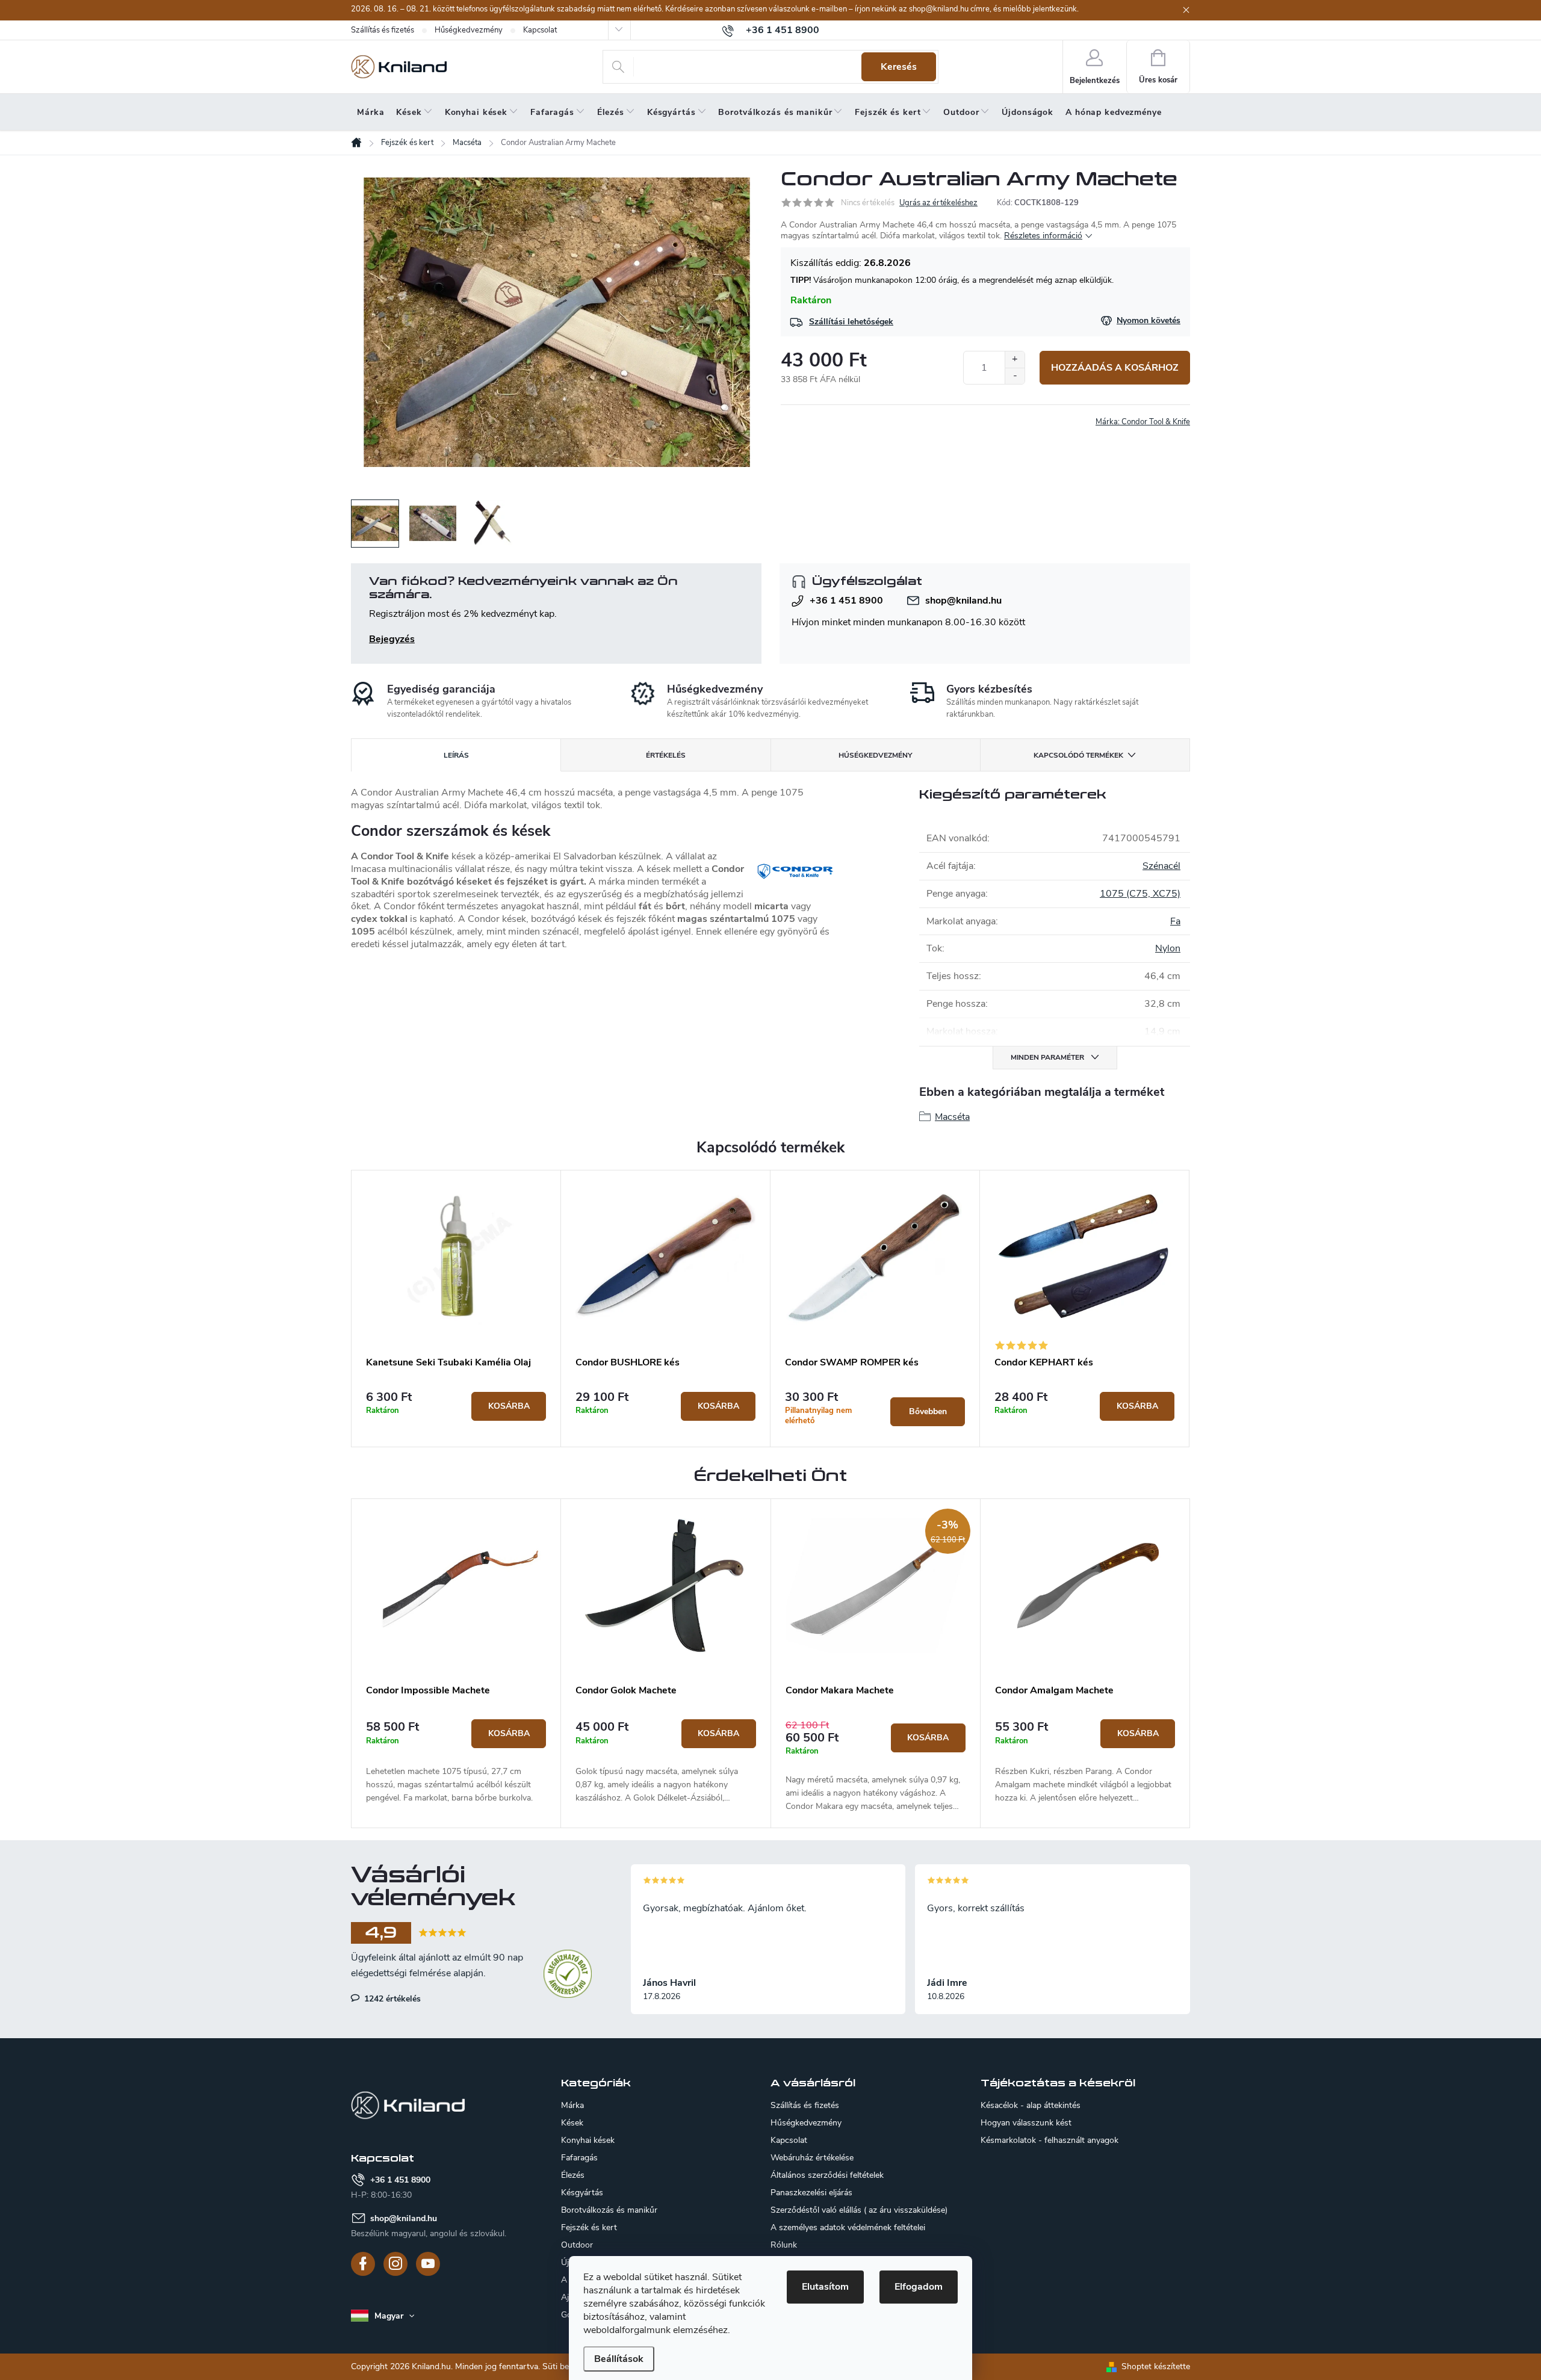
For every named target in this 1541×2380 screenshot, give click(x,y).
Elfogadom (919, 2287)
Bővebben (928, 1411)
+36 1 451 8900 (846, 601)
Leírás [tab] (456, 755)
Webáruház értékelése (812, 2158)
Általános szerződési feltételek (827, 2175)
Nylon (1168, 948)
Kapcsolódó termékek (1078, 755)
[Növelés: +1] (1015, 360)
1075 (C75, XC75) (1140, 894)
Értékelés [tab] (666, 755)
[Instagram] (395, 2264)
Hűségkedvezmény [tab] (875, 755)
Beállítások (619, 2359)
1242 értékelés (391, 1998)
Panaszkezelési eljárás (811, 2193)
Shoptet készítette (1156, 2366)
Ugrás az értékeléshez (938, 203)
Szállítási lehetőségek (851, 322)
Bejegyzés (392, 639)
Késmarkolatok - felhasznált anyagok (1050, 2140)
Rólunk (784, 2245)
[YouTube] (428, 2264)
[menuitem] (371, 113)
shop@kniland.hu (963, 601)
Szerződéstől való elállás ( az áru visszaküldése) (859, 2210)
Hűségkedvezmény (469, 30)
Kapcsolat (540, 30)
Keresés (899, 67)
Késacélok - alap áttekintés (1031, 2106)
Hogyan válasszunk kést (1026, 2123)
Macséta (952, 1117)
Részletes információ (1043, 236)
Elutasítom (825, 2287)
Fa (1175, 921)
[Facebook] (363, 2264)
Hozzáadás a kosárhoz (1115, 368)
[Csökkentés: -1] (1015, 376)
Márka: (1143, 422)
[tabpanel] (456, 1309)
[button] (456, 1762)
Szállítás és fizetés (383, 30)
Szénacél (1161, 866)
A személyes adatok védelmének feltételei (848, 2227)
